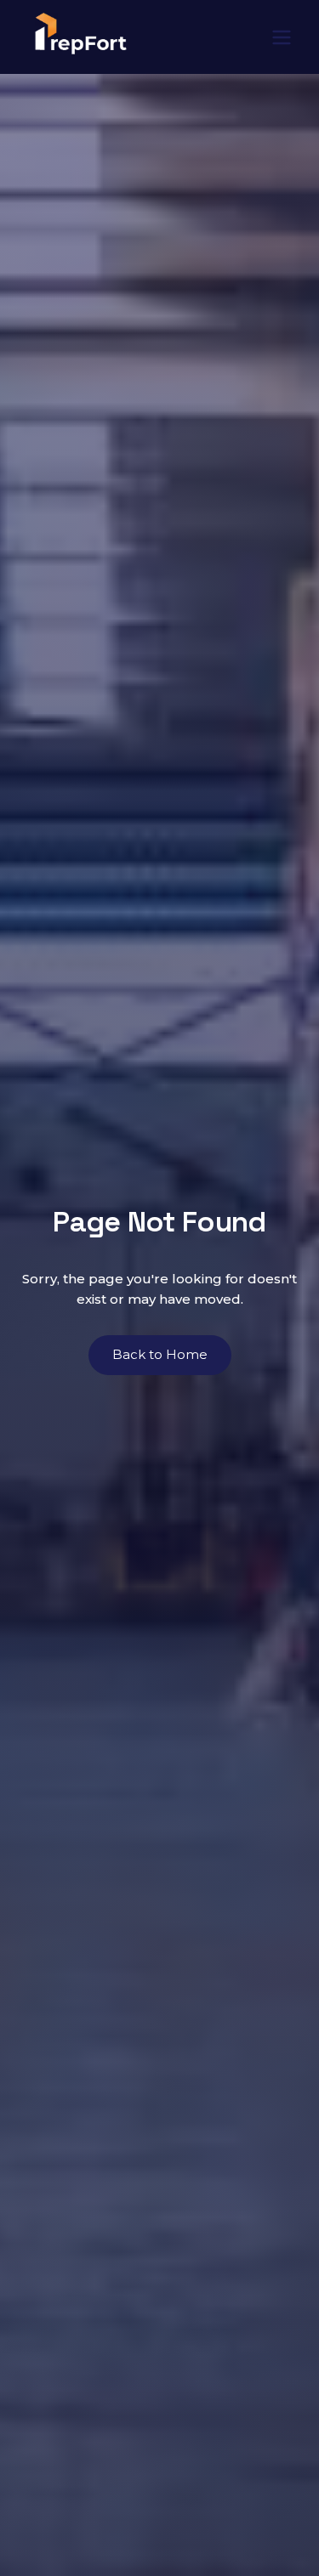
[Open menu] (282, 37)
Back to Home (160, 1354)
